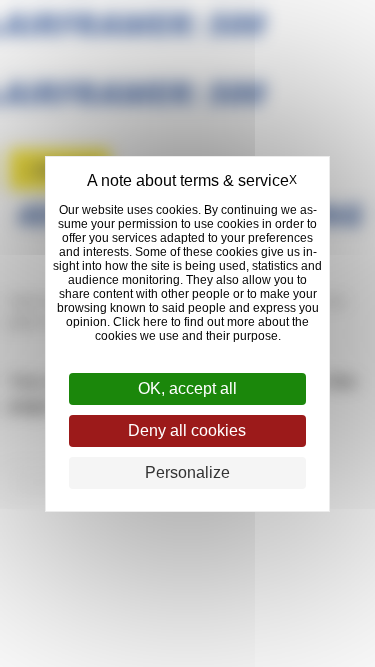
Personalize (187, 472)
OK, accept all (187, 388)
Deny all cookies (187, 430)
